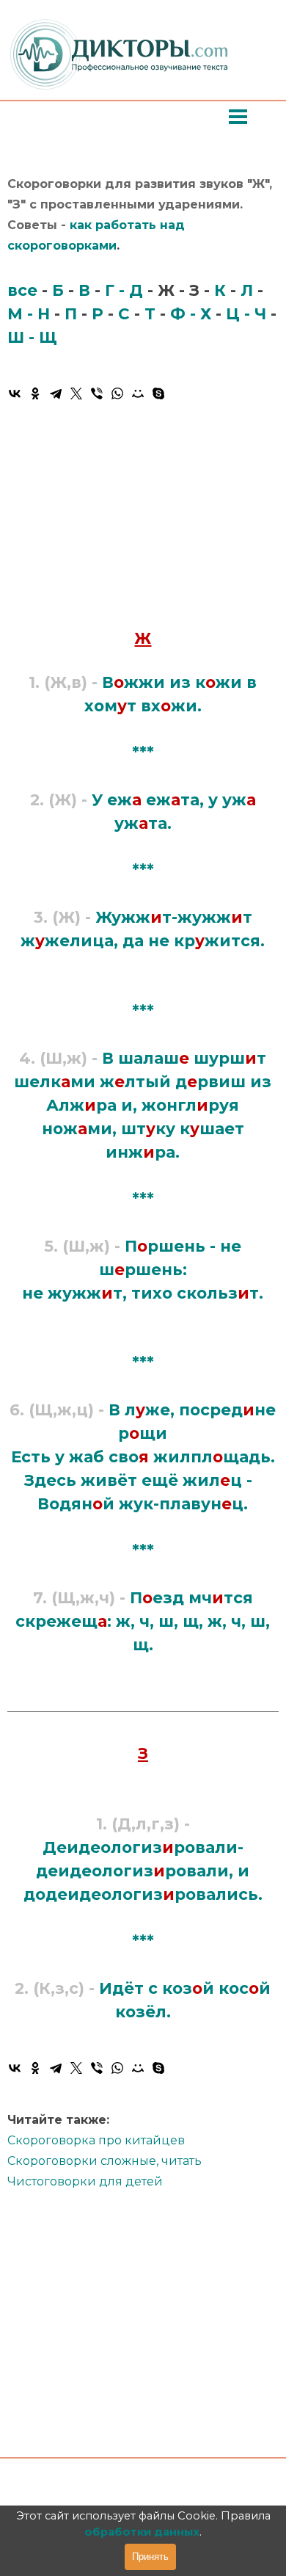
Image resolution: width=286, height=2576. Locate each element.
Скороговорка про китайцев (96, 2140)
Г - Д (124, 290)
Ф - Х (191, 313)
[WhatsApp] (117, 393)
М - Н (29, 313)
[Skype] (158, 393)
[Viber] (97, 393)
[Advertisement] (143, 513)
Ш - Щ (32, 337)
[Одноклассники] (35, 393)
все (22, 290)
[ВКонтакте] (15, 393)
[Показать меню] (238, 116)
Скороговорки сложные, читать (104, 2161)
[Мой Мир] (138, 393)
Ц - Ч (246, 313)
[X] (76, 393)
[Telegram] (56, 393)
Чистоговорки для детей (85, 2181)
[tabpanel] (143, 263)
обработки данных (142, 2532)
